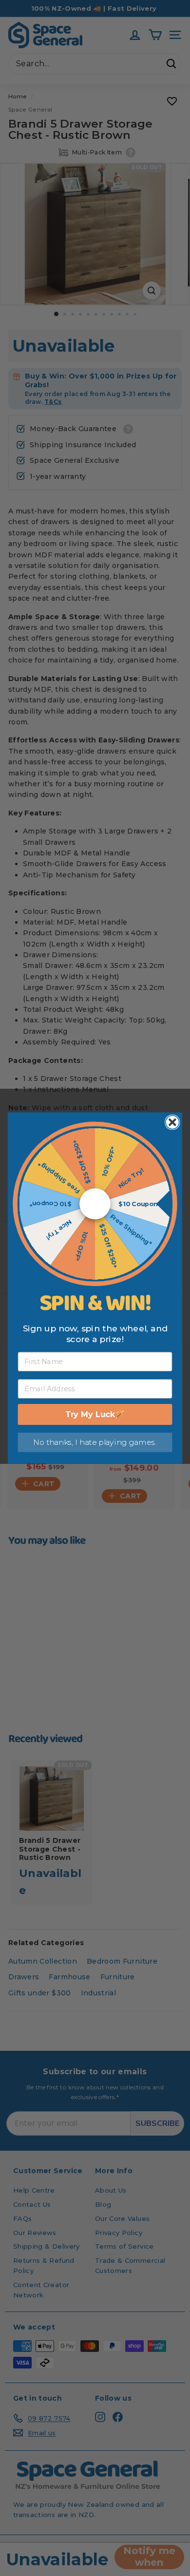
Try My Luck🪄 (95, 1414)
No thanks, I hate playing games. (95, 1442)
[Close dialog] (172, 1122)
